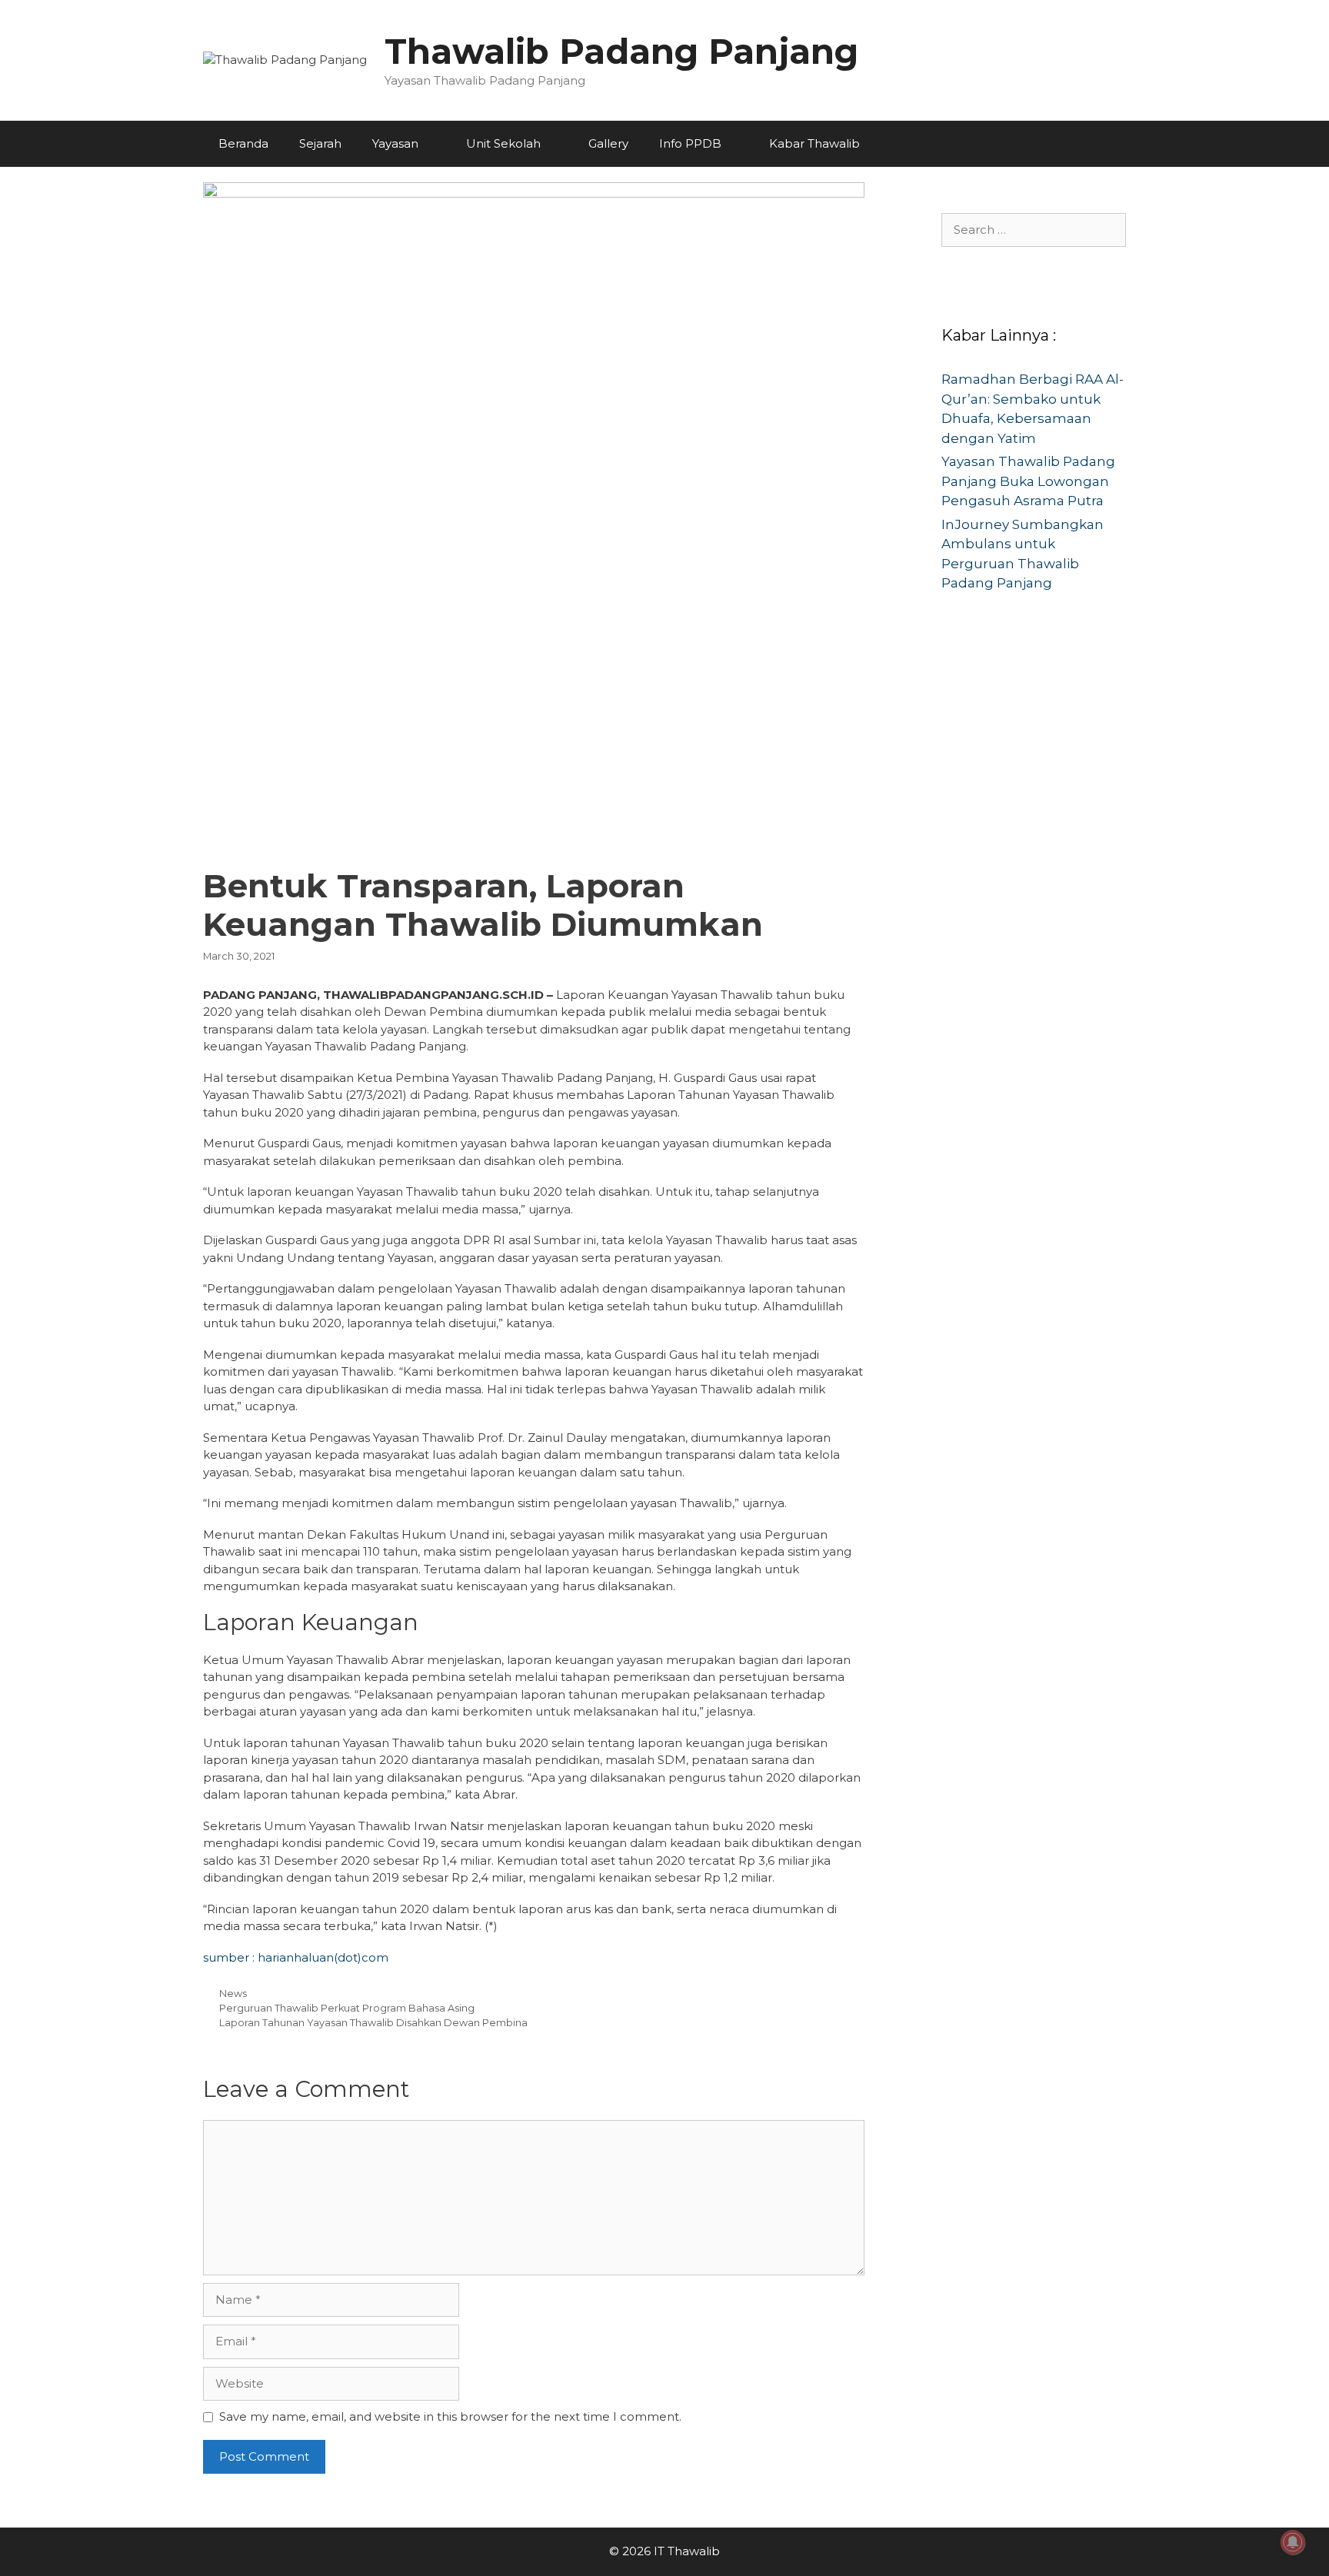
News (233, 1994)
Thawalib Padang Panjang (621, 51)
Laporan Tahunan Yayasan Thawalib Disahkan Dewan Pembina (373, 2023)
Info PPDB (690, 143)
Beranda (243, 143)
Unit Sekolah (503, 143)
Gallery (608, 143)
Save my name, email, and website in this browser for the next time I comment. (450, 2416)
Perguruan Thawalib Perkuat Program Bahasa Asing (347, 2008)
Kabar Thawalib (814, 143)
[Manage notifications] (1293, 2542)
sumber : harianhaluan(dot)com (296, 1957)
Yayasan (395, 143)
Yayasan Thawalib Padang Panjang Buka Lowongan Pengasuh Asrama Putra (1028, 481)
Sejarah (320, 143)
